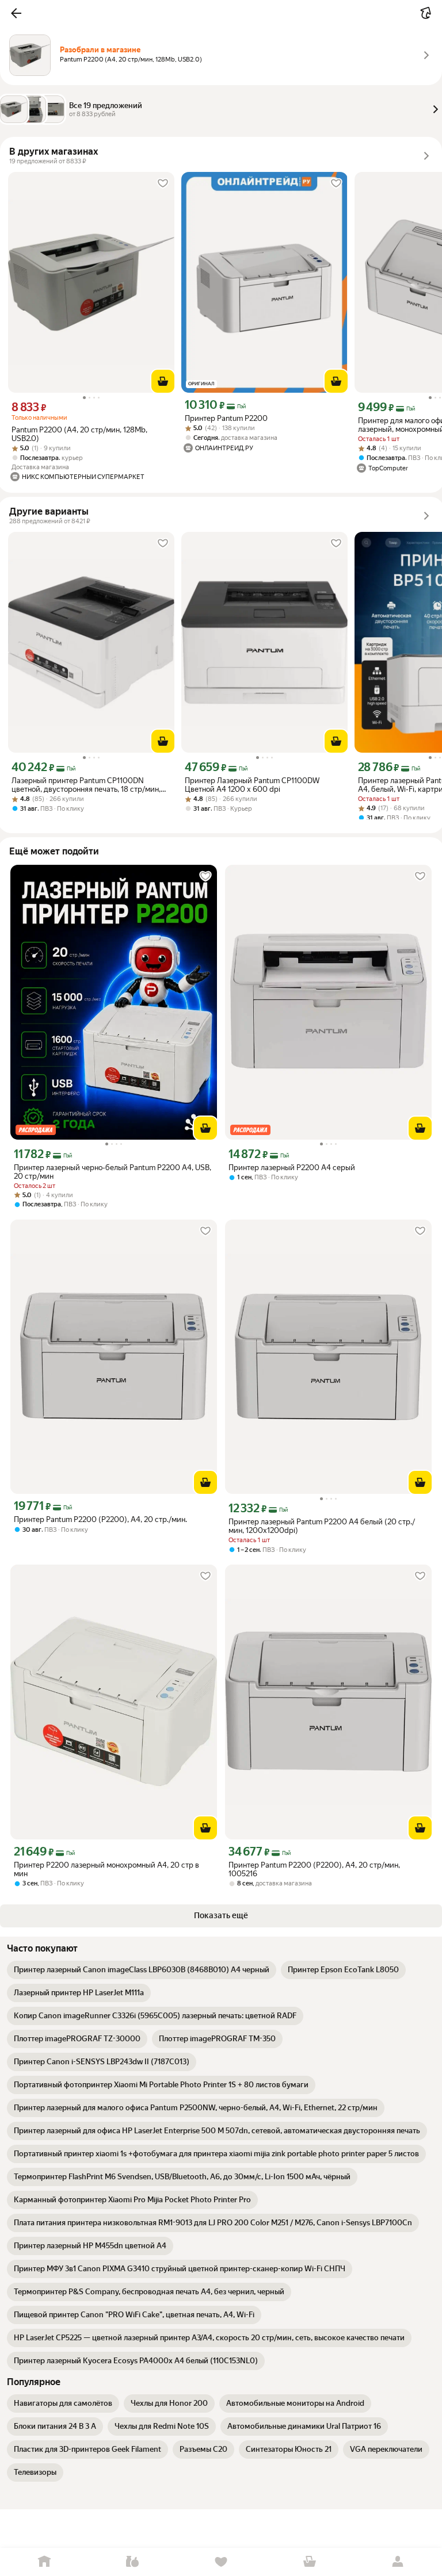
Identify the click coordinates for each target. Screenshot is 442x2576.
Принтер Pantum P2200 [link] (226, 418)
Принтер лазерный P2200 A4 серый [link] (292, 1168)
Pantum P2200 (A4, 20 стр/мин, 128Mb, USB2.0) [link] (79, 434)
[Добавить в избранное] (163, 183)
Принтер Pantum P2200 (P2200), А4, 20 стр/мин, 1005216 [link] (314, 1869)
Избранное (221, 2562)
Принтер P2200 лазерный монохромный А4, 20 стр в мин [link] (106, 1869)
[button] (16, 13)
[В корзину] (163, 381)
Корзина (310, 2562)
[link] (142, 1970)
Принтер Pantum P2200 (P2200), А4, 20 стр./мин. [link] (100, 1519)
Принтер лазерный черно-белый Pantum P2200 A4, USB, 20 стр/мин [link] (113, 1172)
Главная (44, 2562)
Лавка (133, 2562)
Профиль (398, 2562)
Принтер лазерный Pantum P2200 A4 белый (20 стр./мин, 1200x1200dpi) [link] (322, 1526)
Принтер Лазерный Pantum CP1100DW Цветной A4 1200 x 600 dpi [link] (252, 785)
